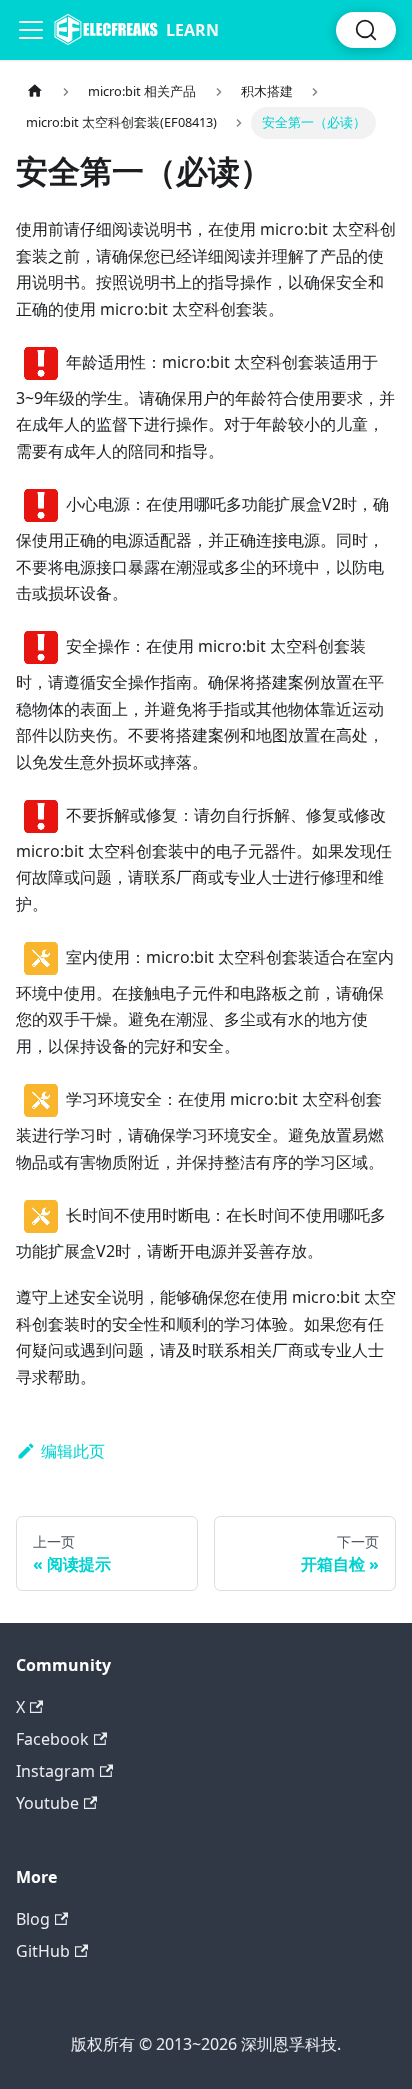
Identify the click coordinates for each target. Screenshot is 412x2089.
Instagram (55, 1771)
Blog (33, 1919)
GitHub (43, 1951)
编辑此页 (73, 1451)
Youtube (47, 1803)
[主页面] (35, 91)
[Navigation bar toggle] (31, 30)
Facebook (52, 1739)
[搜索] (366, 30)
